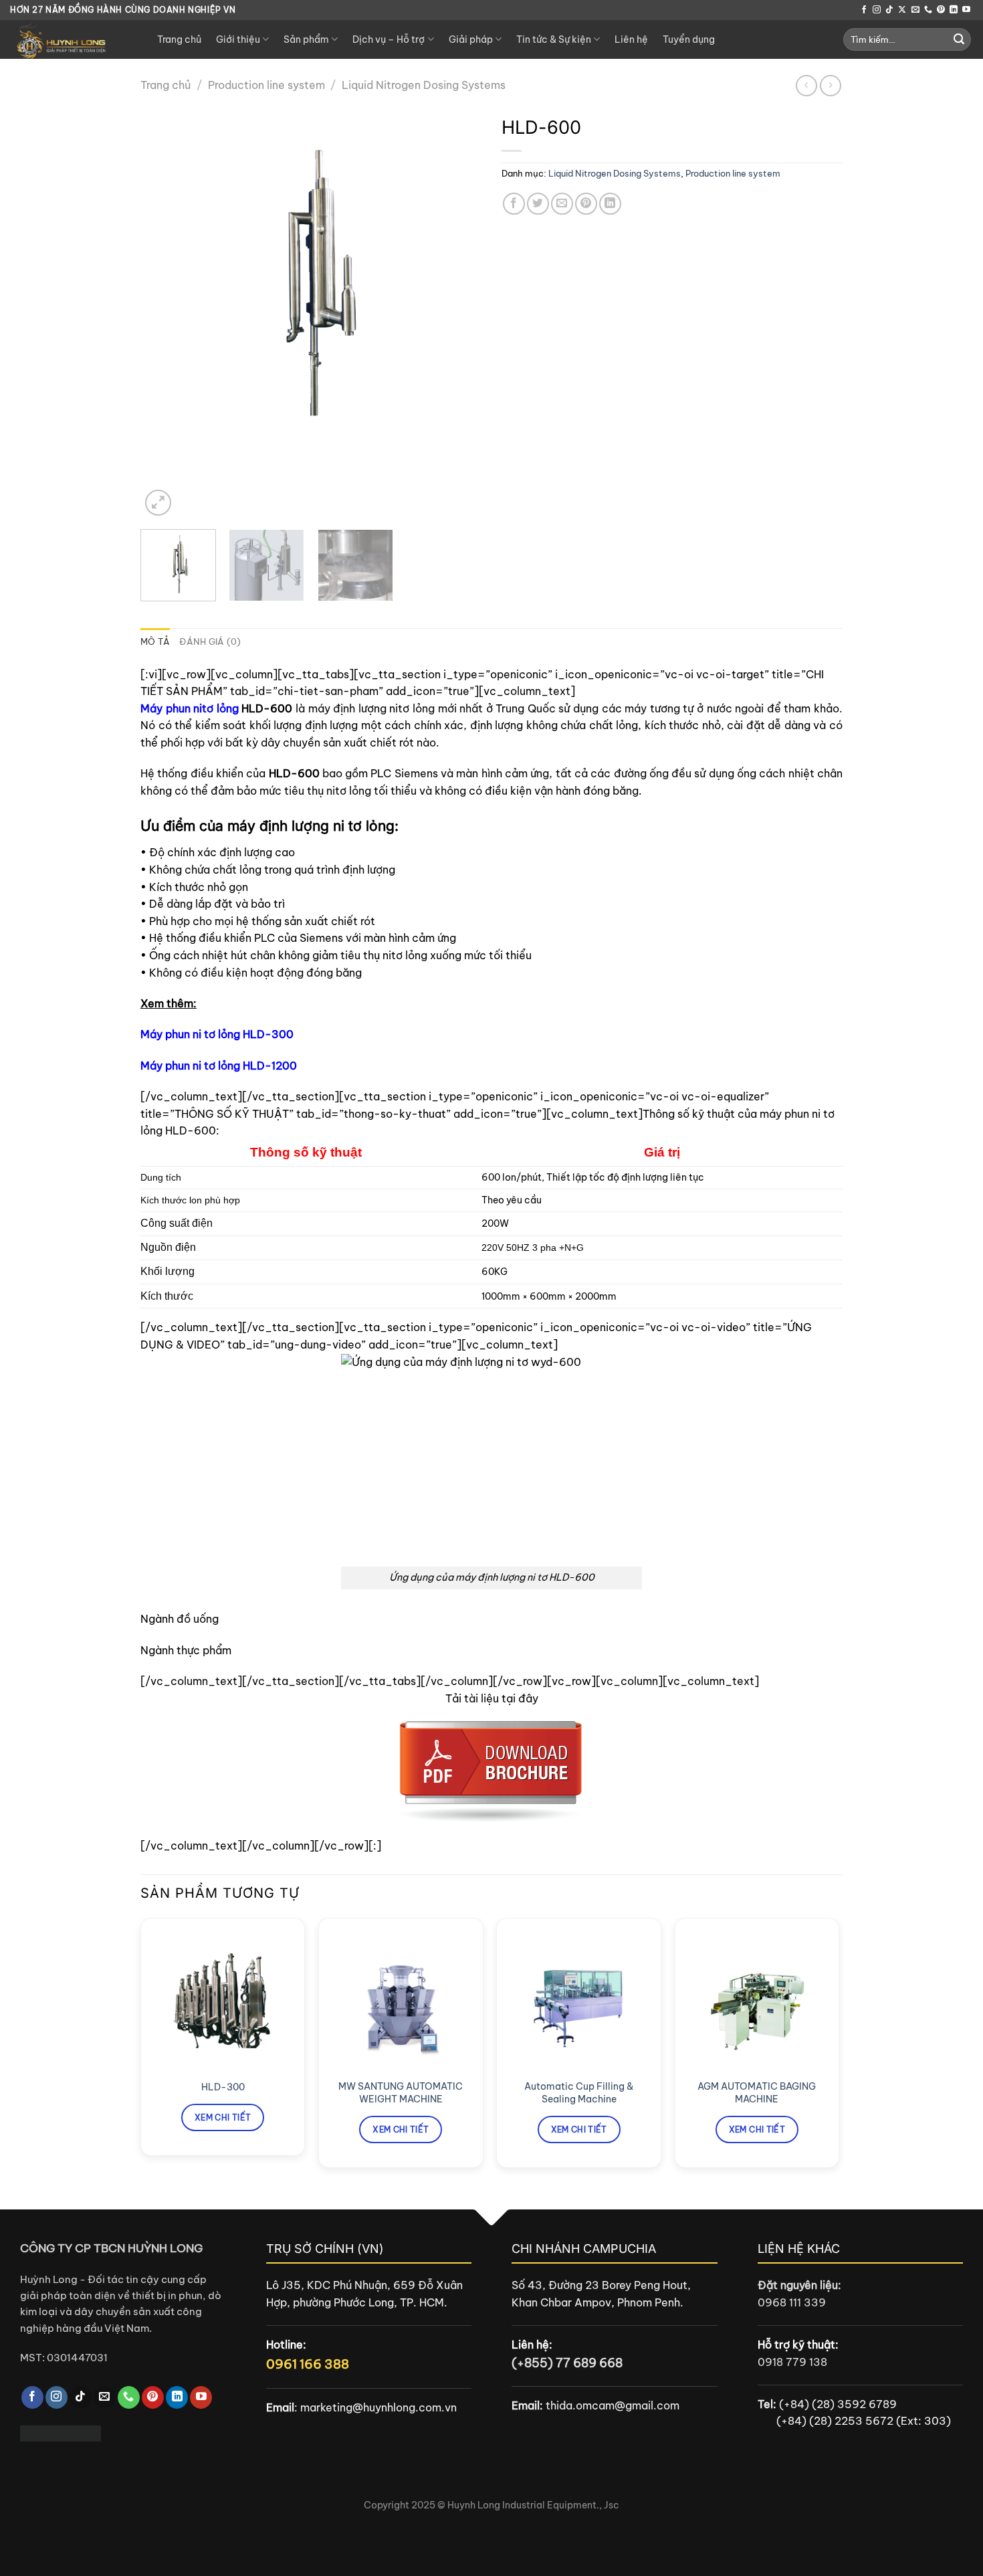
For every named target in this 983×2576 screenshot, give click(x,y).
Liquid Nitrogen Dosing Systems (424, 85)
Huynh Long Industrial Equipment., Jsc (533, 2505)
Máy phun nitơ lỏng (190, 708)
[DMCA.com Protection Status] (61, 2432)
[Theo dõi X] (902, 10)
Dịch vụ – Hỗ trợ (389, 39)
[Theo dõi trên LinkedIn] (954, 10)
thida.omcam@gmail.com (613, 2405)
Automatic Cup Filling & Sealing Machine (579, 2093)
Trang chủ (179, 39)
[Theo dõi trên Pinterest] (941, 10)
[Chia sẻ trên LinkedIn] (610, 204)
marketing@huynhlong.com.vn (378, 2407)
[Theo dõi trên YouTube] (966, 10)
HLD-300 (223, 2087)
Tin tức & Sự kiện (554, 39)
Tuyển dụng (689, 39)
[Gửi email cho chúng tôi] (915, 10)
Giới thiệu (238, 39)
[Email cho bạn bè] (562, 204)
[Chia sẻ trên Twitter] (538, 204)
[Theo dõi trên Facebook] (864, 10)
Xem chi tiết (223, 2117)
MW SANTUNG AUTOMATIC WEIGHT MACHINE (401, 2093)
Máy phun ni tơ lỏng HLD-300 (217, 1034)
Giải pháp (471, 39)
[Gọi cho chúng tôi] (928, 10)
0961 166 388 (308, 2364)
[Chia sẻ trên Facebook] (514, 204)
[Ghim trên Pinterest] (586, 204)
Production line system (266, 85)
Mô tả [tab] (155, 641)
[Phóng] (158, 503)
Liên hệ (631, 39)
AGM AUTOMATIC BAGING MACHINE (757, 2093)
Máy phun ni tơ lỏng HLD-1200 (219, 1066)
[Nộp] (959, 39)
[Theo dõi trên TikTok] (889, 10)
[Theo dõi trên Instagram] (877, 10)
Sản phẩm (306, 39)
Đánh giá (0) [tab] (210, 641)
